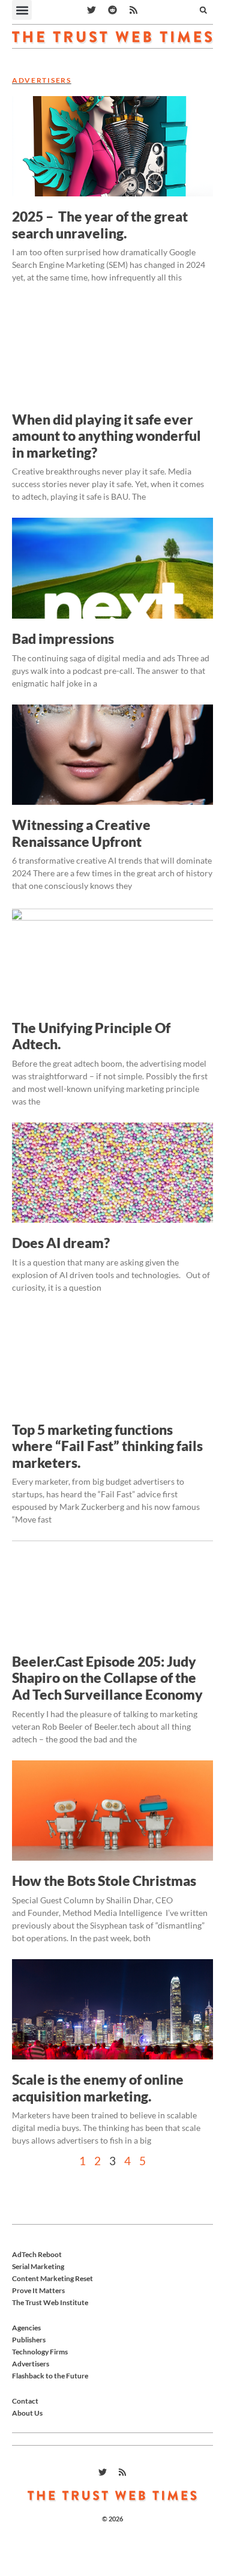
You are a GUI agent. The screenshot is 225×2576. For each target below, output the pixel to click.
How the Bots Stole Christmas (104, 1880)
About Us (27, 2413)
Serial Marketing (38, 2266)
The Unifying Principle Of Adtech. (91, 1036)
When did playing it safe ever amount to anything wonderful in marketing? (106, 436)
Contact (25, 2401)
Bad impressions (63, 638)
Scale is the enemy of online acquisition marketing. (98, 2088)
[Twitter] (92, 10)
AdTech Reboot (37, 2254)
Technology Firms (40, 2352)
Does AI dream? (61, 1243)
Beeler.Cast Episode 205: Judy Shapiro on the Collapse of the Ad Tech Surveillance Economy (107, 1678)
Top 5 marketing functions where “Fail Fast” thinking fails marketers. (107, 1446)
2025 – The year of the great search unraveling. (100, 225)
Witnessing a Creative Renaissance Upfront (81, 833)
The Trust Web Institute (50, 2302)
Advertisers (31, 2364)
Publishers (29, 2340)
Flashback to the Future (50, 2376)
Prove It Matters (38, 2290)
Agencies (26, 2328)
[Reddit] (113, 10)
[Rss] (134, 10)
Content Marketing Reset (52, 2278)
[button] (22, 10)
